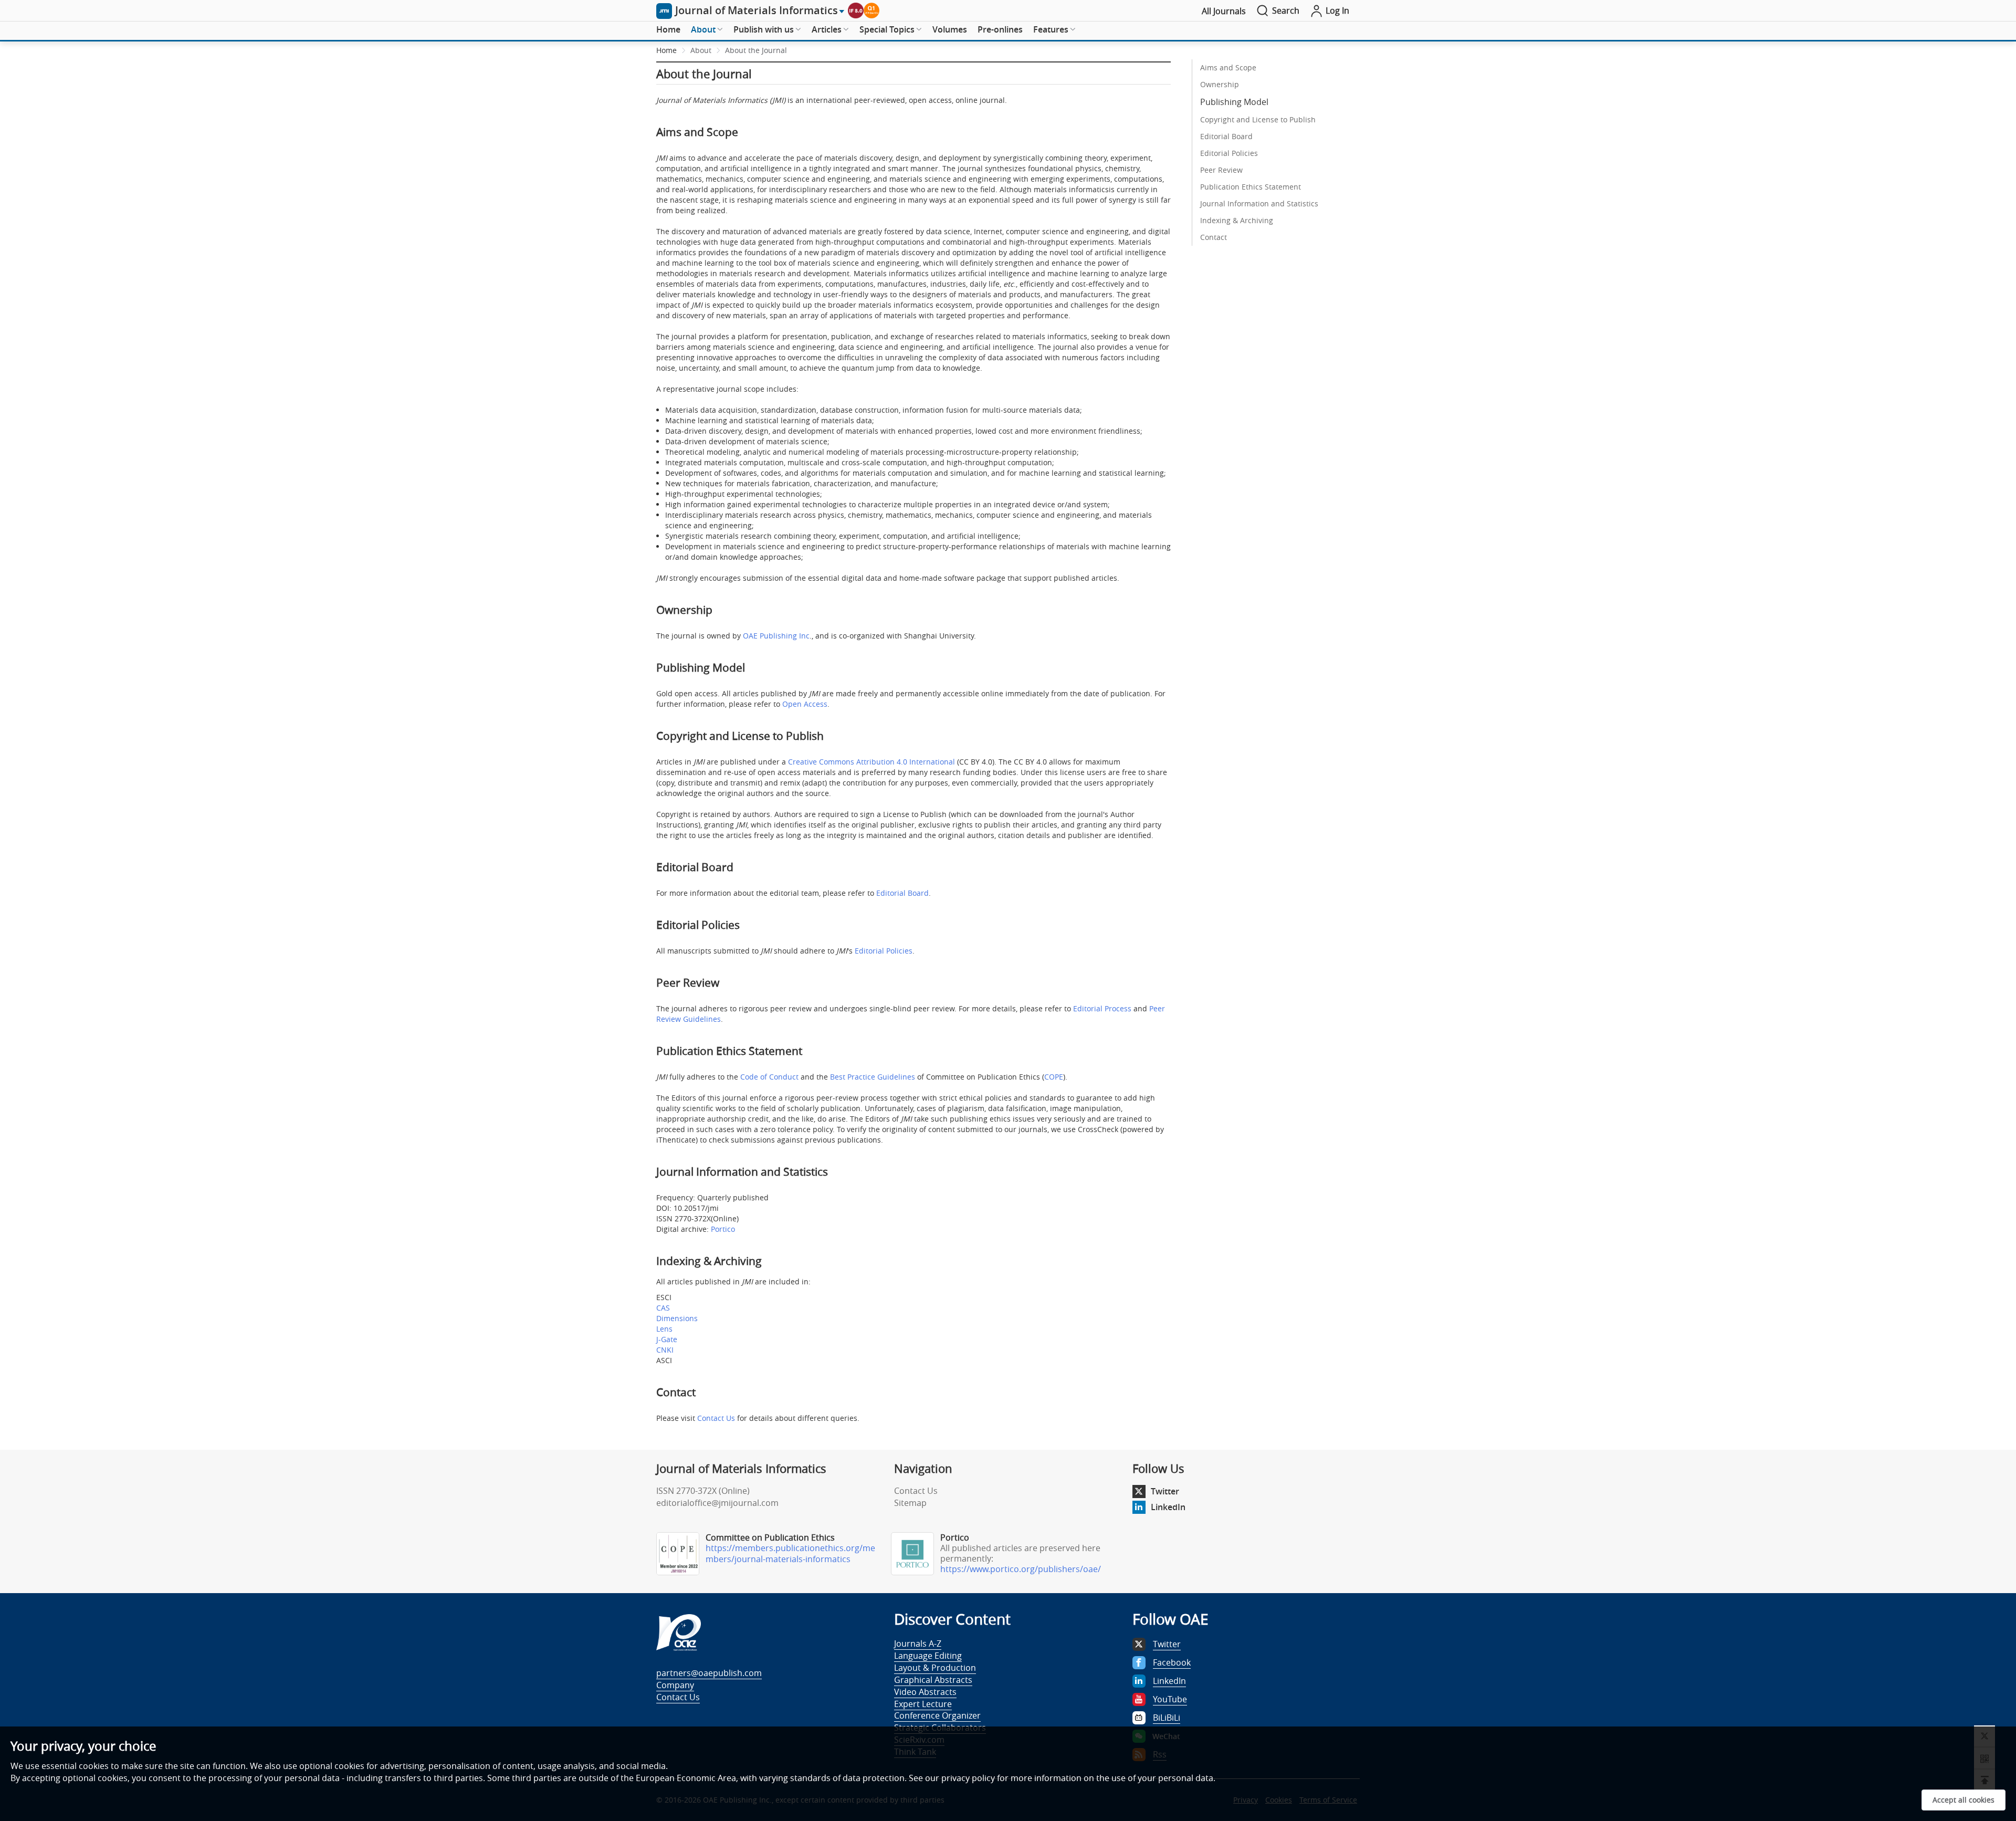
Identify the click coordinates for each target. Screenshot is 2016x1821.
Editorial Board (902, 893)
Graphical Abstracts (933, 1680)
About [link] (701, 50)
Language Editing (928, 1656)
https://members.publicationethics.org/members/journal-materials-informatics (790, 1553)
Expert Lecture (923, 1704)
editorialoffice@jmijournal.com (717, 1503)
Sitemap (910, 1503)
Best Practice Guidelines (873, 1077)
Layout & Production (935, 1668)
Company (675, 1685)
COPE (1054, 1077)
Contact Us (716, 1418)
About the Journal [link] (756, 50)
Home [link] (666, 50)
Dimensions (677, 1318)
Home (668, 29)
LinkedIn (1168, 1507)
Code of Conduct (769, 1077)
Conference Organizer (937, 1715)
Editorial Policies (884, 951)
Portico (723, 1229)
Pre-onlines (1000, 29)
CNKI (665, 1350)
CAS (663, 1308)
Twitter (1165, 1491)
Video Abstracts (925, 1692)
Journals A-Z (918, 1644)
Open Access (805, 704)
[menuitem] (668, 30)
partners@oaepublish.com (709, 1673)
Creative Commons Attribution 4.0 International (871, 762)
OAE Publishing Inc (776, 636)
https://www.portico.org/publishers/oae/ (1021, 1569)
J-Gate (667, 1339)
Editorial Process (1102, 1008)
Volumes (950, 29)
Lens (664, 1329)
